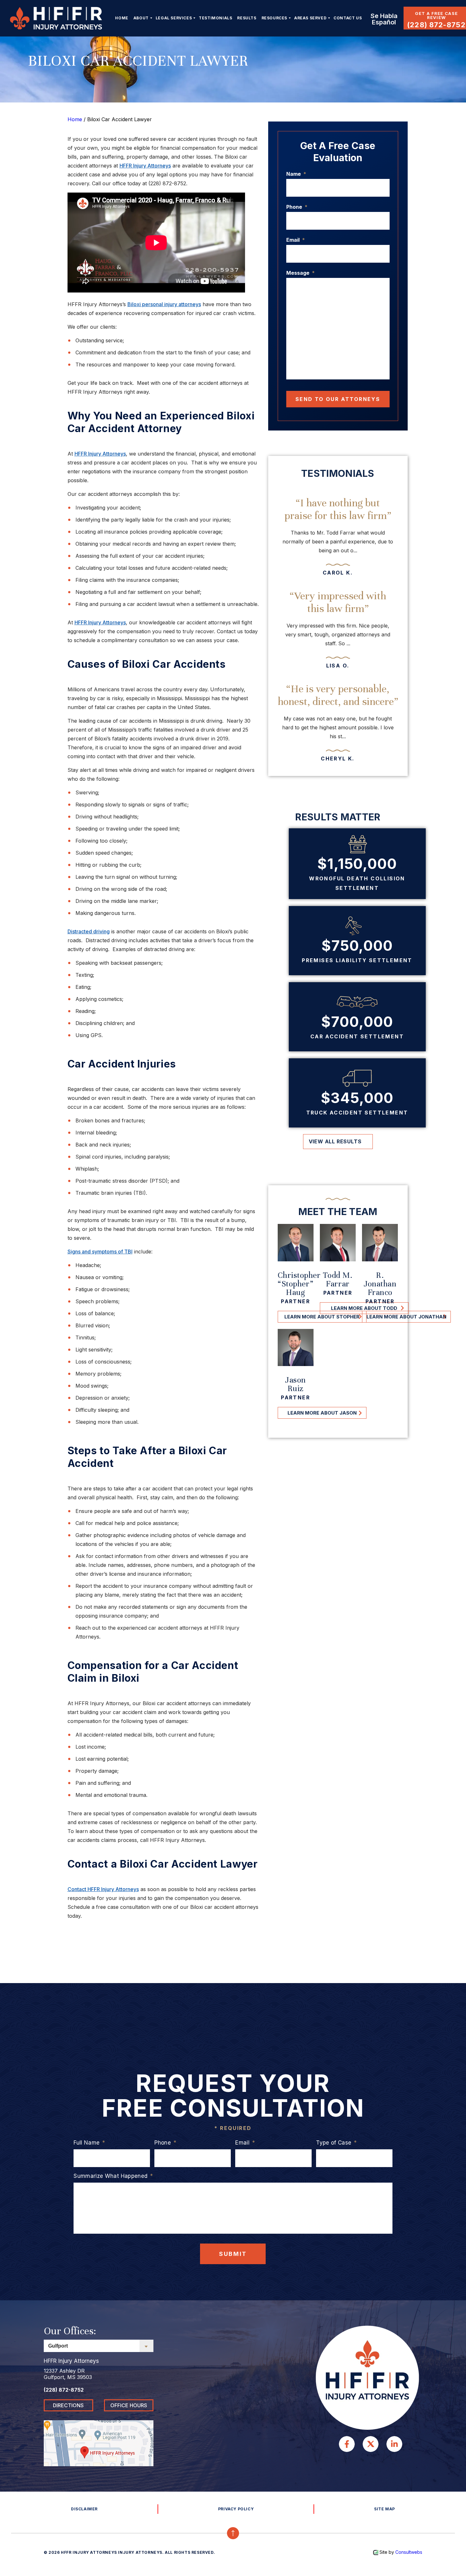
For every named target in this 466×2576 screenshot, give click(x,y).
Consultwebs (409, 2552)
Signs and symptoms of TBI (100, 1252)
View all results (335, 1141)
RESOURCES (274, 18)
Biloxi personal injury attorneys (164, 304)
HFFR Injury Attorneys (145, 166)
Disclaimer (84, 2509)
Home (122, 18)
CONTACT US (348, 18)
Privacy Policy (236, 2509)
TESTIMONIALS (215, 18)
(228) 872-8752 (436, 25)
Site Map (385, 2509)
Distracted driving (89, 931)
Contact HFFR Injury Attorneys (103, 1889)
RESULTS (247, 18)
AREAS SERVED (310, 18)
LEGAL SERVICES (174, 18)
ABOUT (141, 18)
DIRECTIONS (68, 2405)
